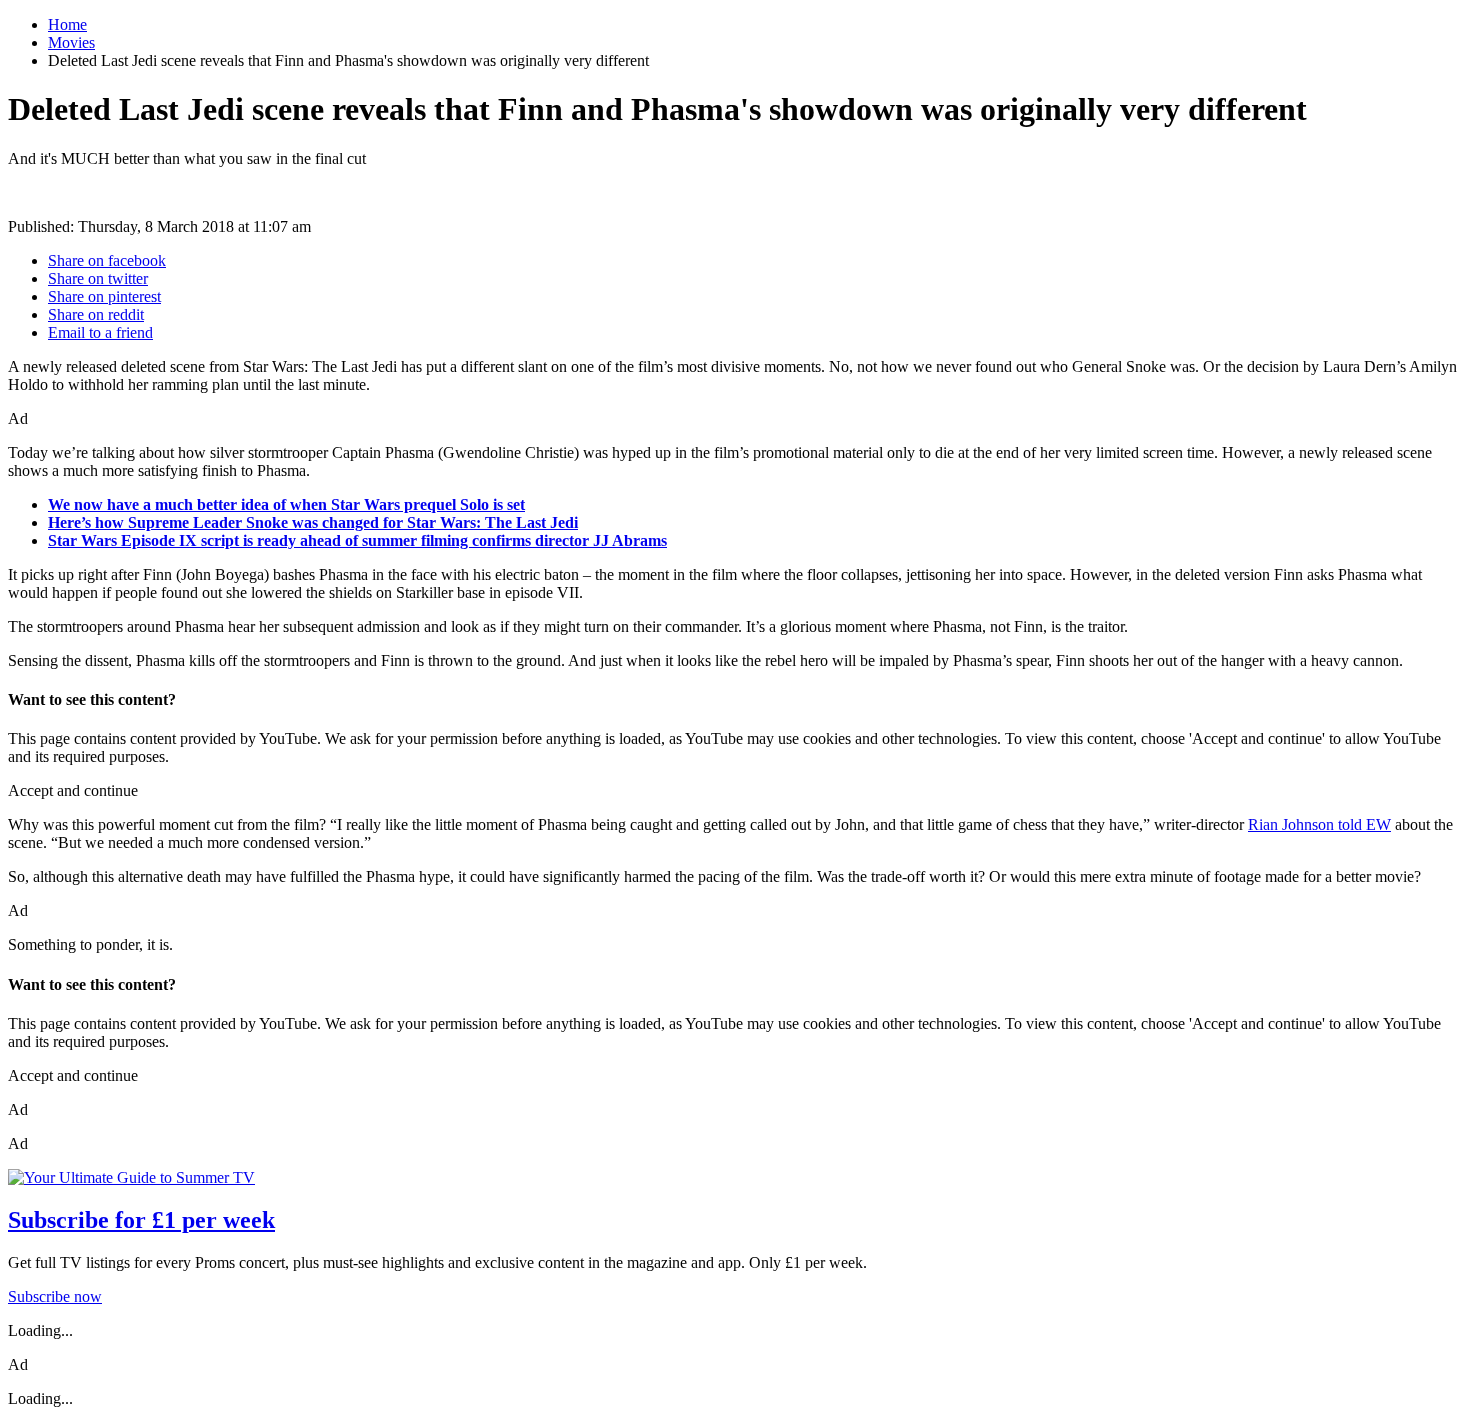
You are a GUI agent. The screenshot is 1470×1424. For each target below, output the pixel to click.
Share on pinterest (104, 296)
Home (67, 24)
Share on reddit (96, 314)
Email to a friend (100, 332)
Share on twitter (98, 278)
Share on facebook (107, 260)
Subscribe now (55, 1296)
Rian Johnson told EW (1319, 824)
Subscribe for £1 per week (141, 1220)
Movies (71, 42)
